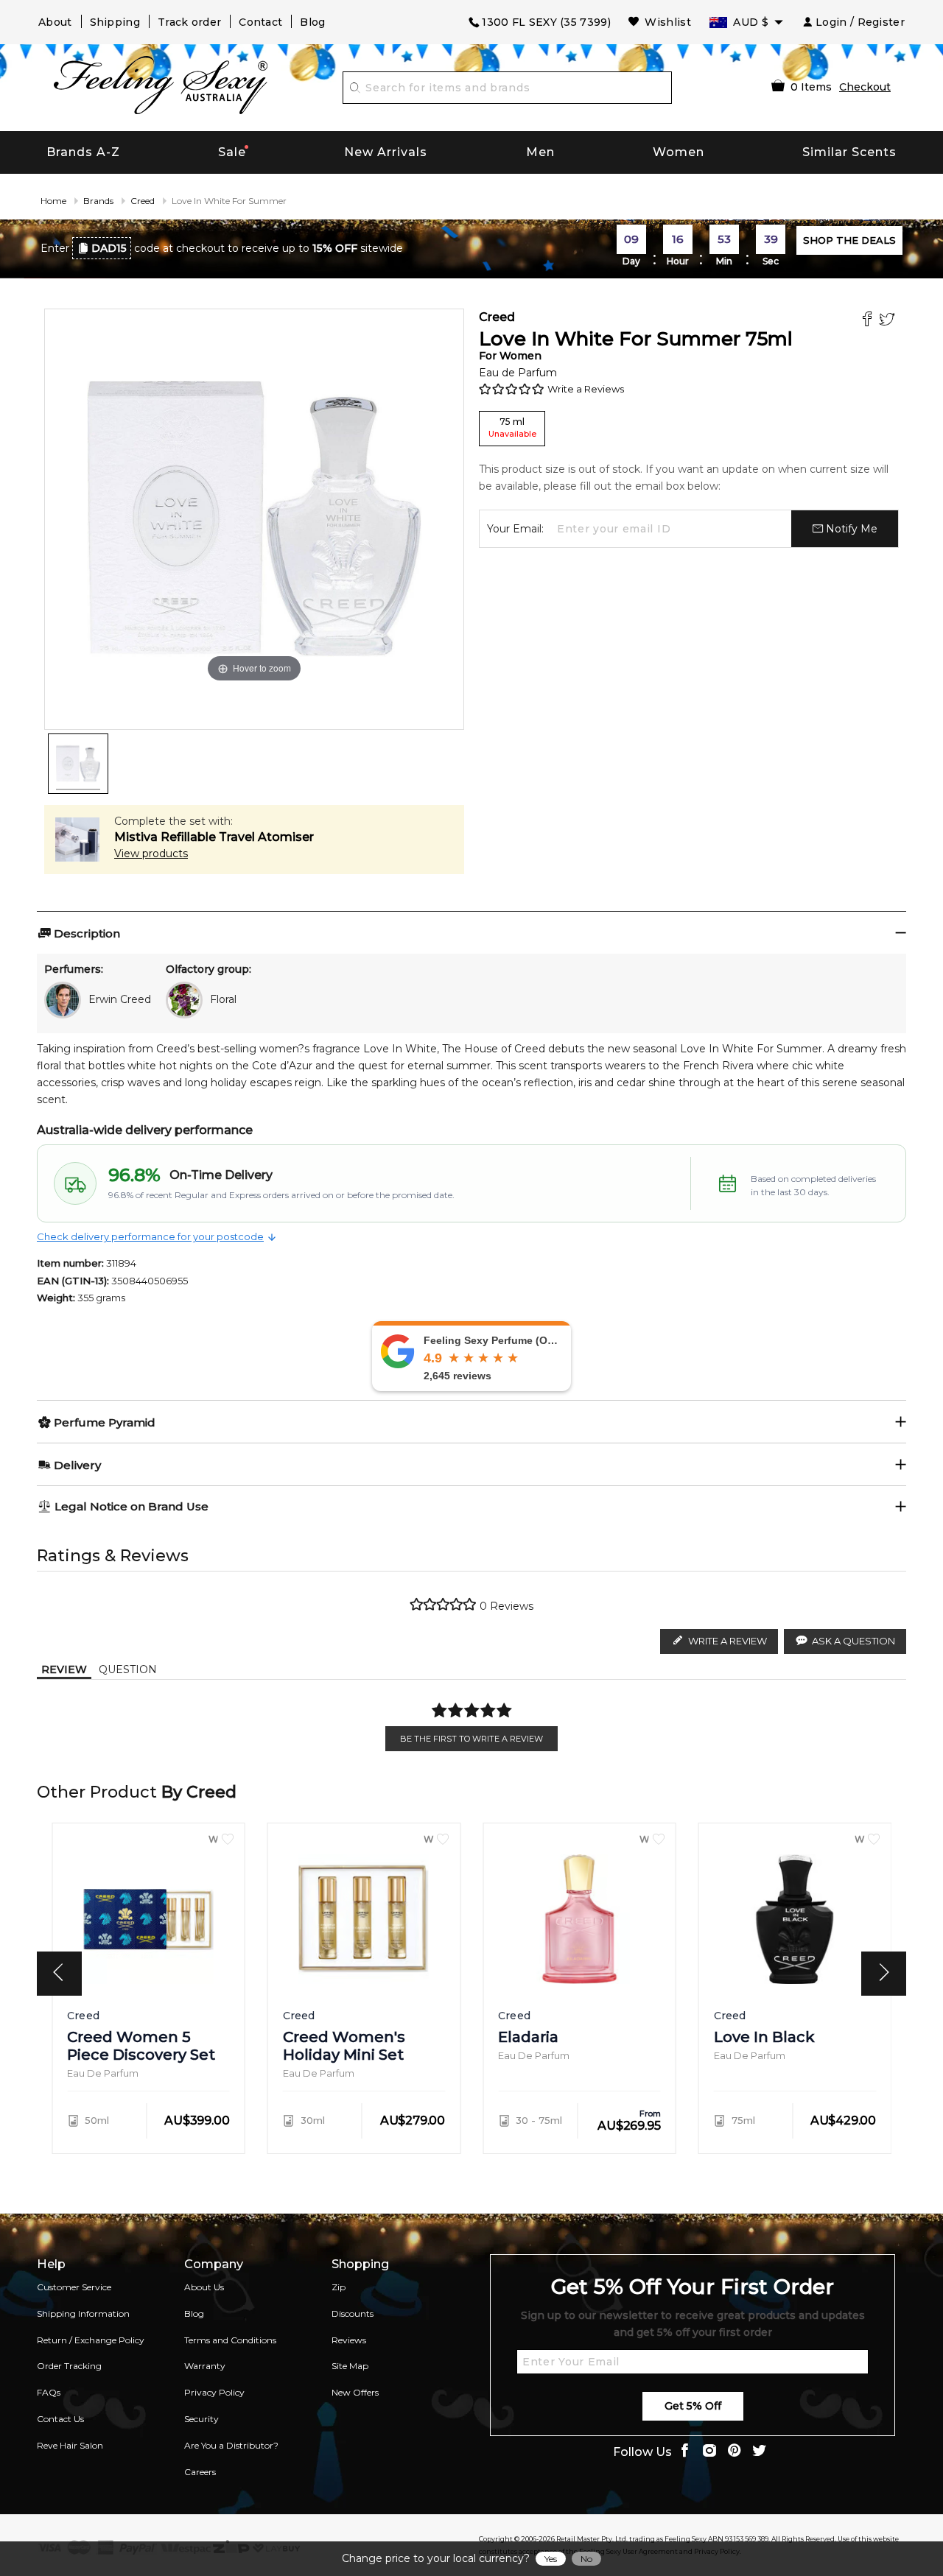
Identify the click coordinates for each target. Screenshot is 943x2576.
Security (201, 2419)
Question (128, 1669)
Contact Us (60, 2419)
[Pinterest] (735, 2452)
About (55, 22)
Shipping (115, 22)
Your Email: (515, 529)
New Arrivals (386, 152)
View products (151, 854)
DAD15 (109, 248)
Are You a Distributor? (231, 2445)
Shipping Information (83, 2313)
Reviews (349, 2340)
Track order (189, 22)
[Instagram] (709, 2452)
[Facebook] (869, 321)
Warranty (205, 2366)
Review (64, 1669)
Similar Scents (849, 152)
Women (679, 152)
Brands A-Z (83, 152)
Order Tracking (69, 2366)
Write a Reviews (586, 389)
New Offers (355, 2392)
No (586, 2559)
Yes (551, 2559)
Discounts (353, 2313)
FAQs (49, 2392)
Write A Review (728, 1641)
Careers (200, 2472)
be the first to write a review (471, 1739)
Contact (260, 22)
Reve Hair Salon (70, 2445)
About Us (204, 2287)
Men (540, 152)
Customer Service (74, 2287)
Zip (339, 2287)
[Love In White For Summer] (78, 764)
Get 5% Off (693, 2406)
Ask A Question (853, 1641)
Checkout (865, 87)
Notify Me (850, 529)
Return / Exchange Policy (91, 2340)
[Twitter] (889, 321)
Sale (232, 152)
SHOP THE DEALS (849, 240)
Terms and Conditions (230, 2340)
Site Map (350, 2366)
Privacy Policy (214, 2392)
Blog (312, 22)
